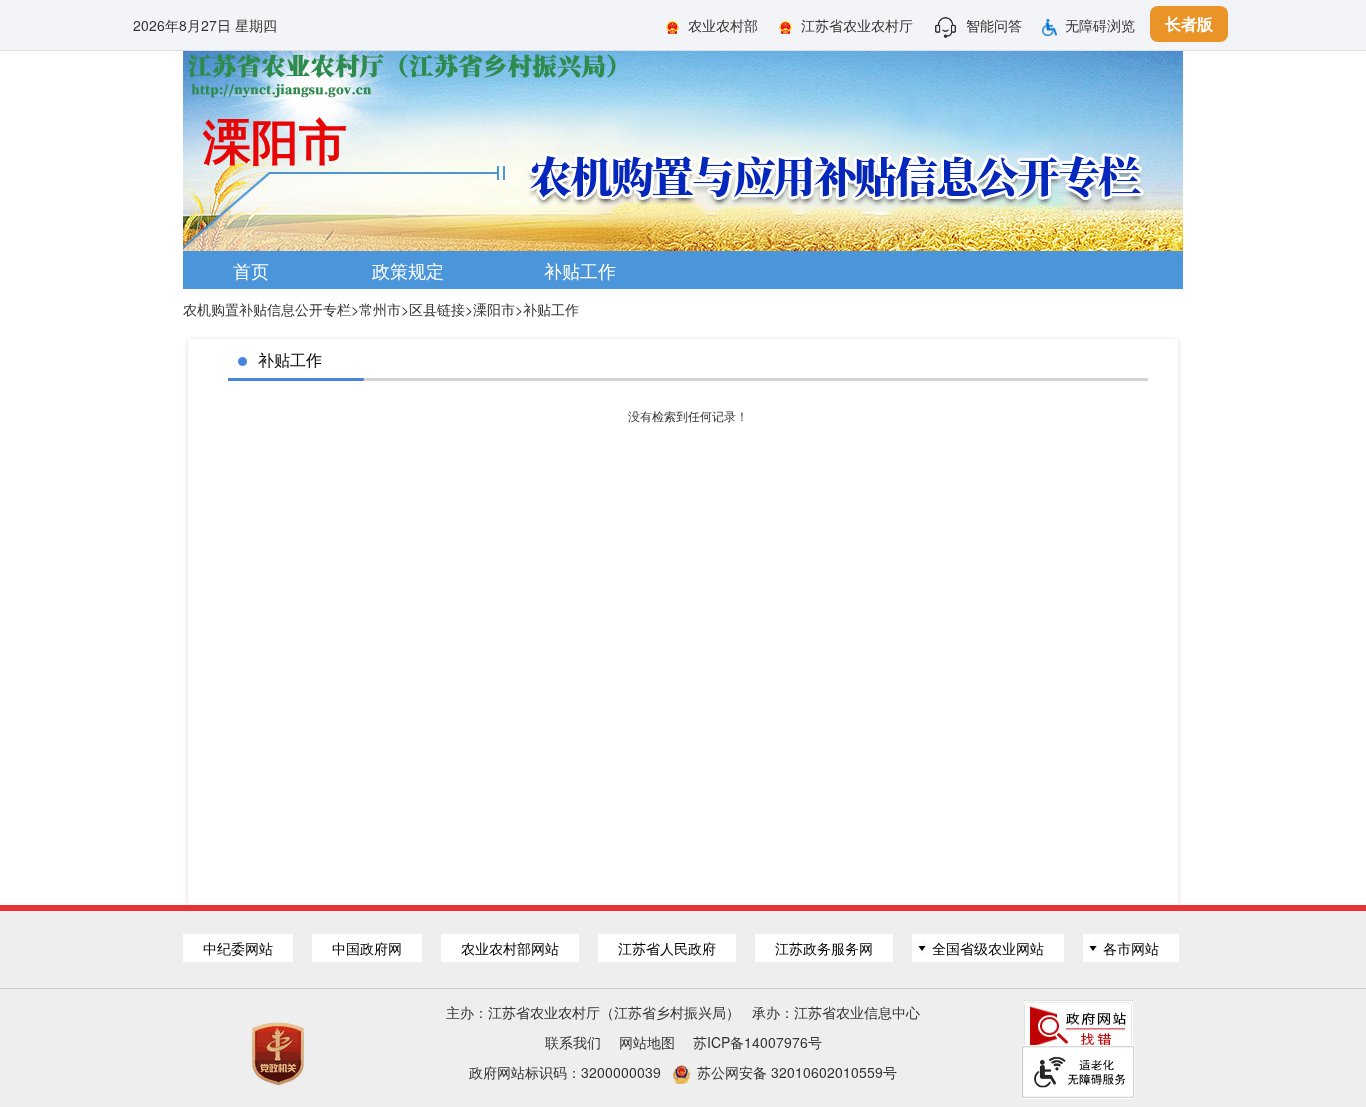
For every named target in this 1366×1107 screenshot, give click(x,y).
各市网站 (1131, 948)
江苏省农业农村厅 (857, 25)
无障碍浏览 (1100, 25)
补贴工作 (580, 270)
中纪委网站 (238, 948)
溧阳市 (494, 309)
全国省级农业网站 (988, 948)
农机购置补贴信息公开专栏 (267, 309)
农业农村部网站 (510, 948)
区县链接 (437, 309)
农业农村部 (723, 25)
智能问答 (994, 25)
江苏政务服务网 (824, 948)
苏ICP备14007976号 (757, 1042)
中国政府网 (367, 948)
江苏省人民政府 (667, 948)
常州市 (380, 309)
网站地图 (647, 1042)
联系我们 (573, 1042)
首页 (251, 270)
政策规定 (408, 270)
